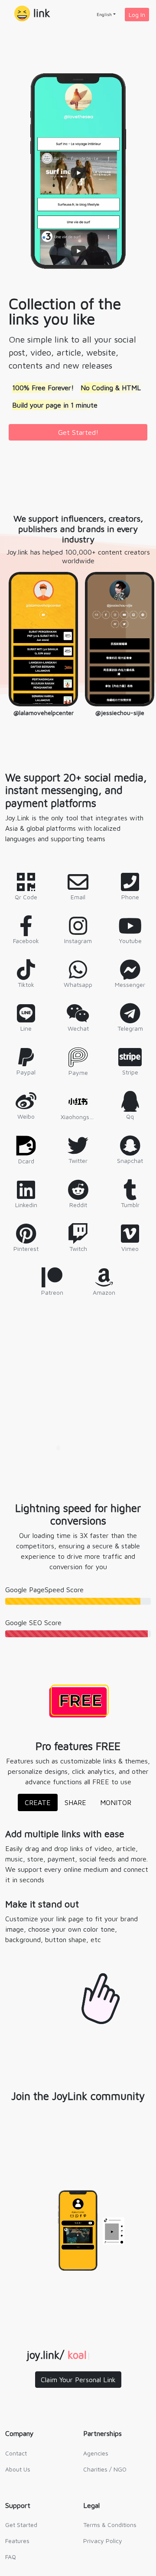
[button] (32, 14)
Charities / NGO (105, 2469)
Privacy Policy (103, 2541)
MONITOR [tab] (116, 1802)
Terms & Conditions (110, 2525)
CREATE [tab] (38, 1802)
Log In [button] (137, 15)
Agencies (96, 2453)
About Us (18, 2469)
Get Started (21, 2525)
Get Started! (78, 432)
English (104, 14)
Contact (16, 2453)
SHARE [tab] (75, 1802)
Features (17, 2541)
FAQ (11, 2557)
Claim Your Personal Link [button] (78, 2380)
